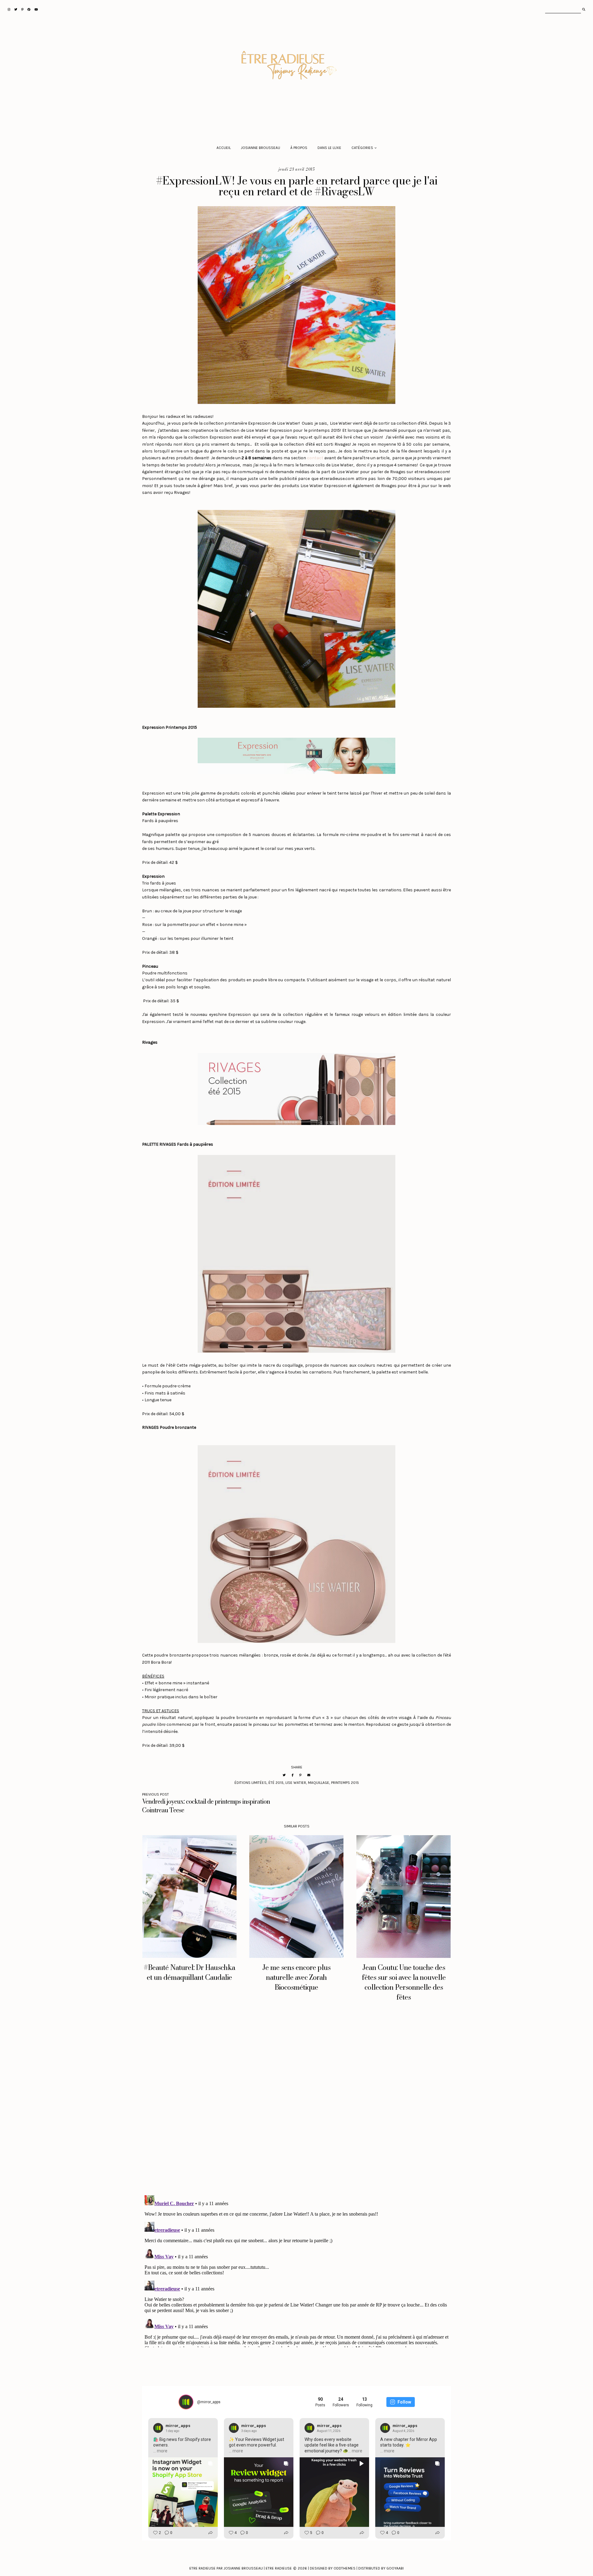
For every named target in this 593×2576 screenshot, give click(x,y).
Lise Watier (296, 1783)
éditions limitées (250, 1783)
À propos (299, 148)
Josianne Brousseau (261, 148)
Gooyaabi (395, 2568)
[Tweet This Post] (284, 1775)
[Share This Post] (292, 1775)
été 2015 (276, 1783)
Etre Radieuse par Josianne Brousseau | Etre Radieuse (241, 2568)
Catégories (362, 148)
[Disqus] (296, 2104)
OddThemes (345, 2568)
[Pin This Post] (300, 1775)
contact (315, 458)
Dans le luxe (329, 148)
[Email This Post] (309, 1775)
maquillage (319, 1783)
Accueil (224, 148)
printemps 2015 (345, 1783)
